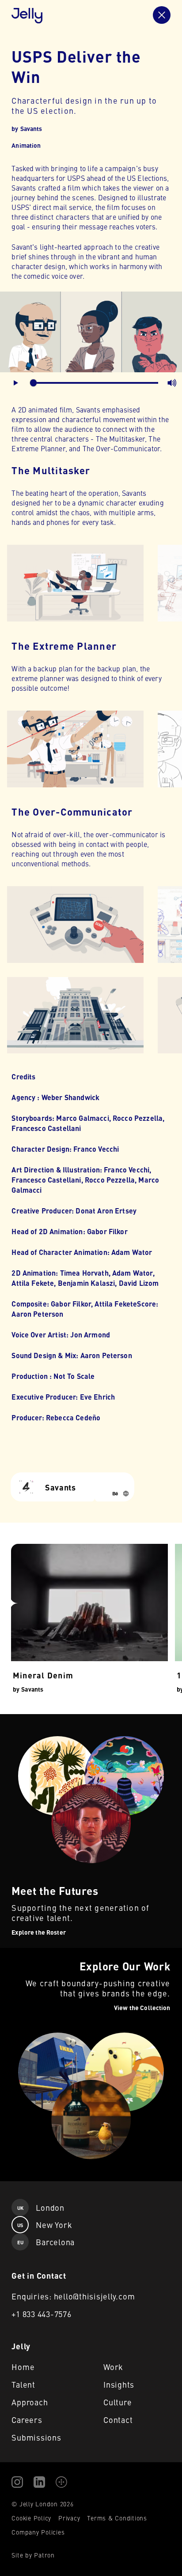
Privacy (69, 2518)
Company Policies (38, 2532)
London (41, 2207)
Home (23, 2367)
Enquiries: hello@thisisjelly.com (73, 2296)
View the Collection (29, 1953)
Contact (118, 2420)
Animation (26, 145)
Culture (118, 2402)
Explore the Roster (29, 1719)
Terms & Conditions (117, 2518)
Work (113, 2367)
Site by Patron (33, 2555)
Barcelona (46, 2242)
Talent (23, 2384)
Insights (119, 2384)
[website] (126, 1494)
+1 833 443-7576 (41, 2314)
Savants (31, 128)
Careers (27, 2420)
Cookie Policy (31, 2518)
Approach (30, 2402)
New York (45, 2225)
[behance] (115, 1494)
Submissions (36, 2437)
